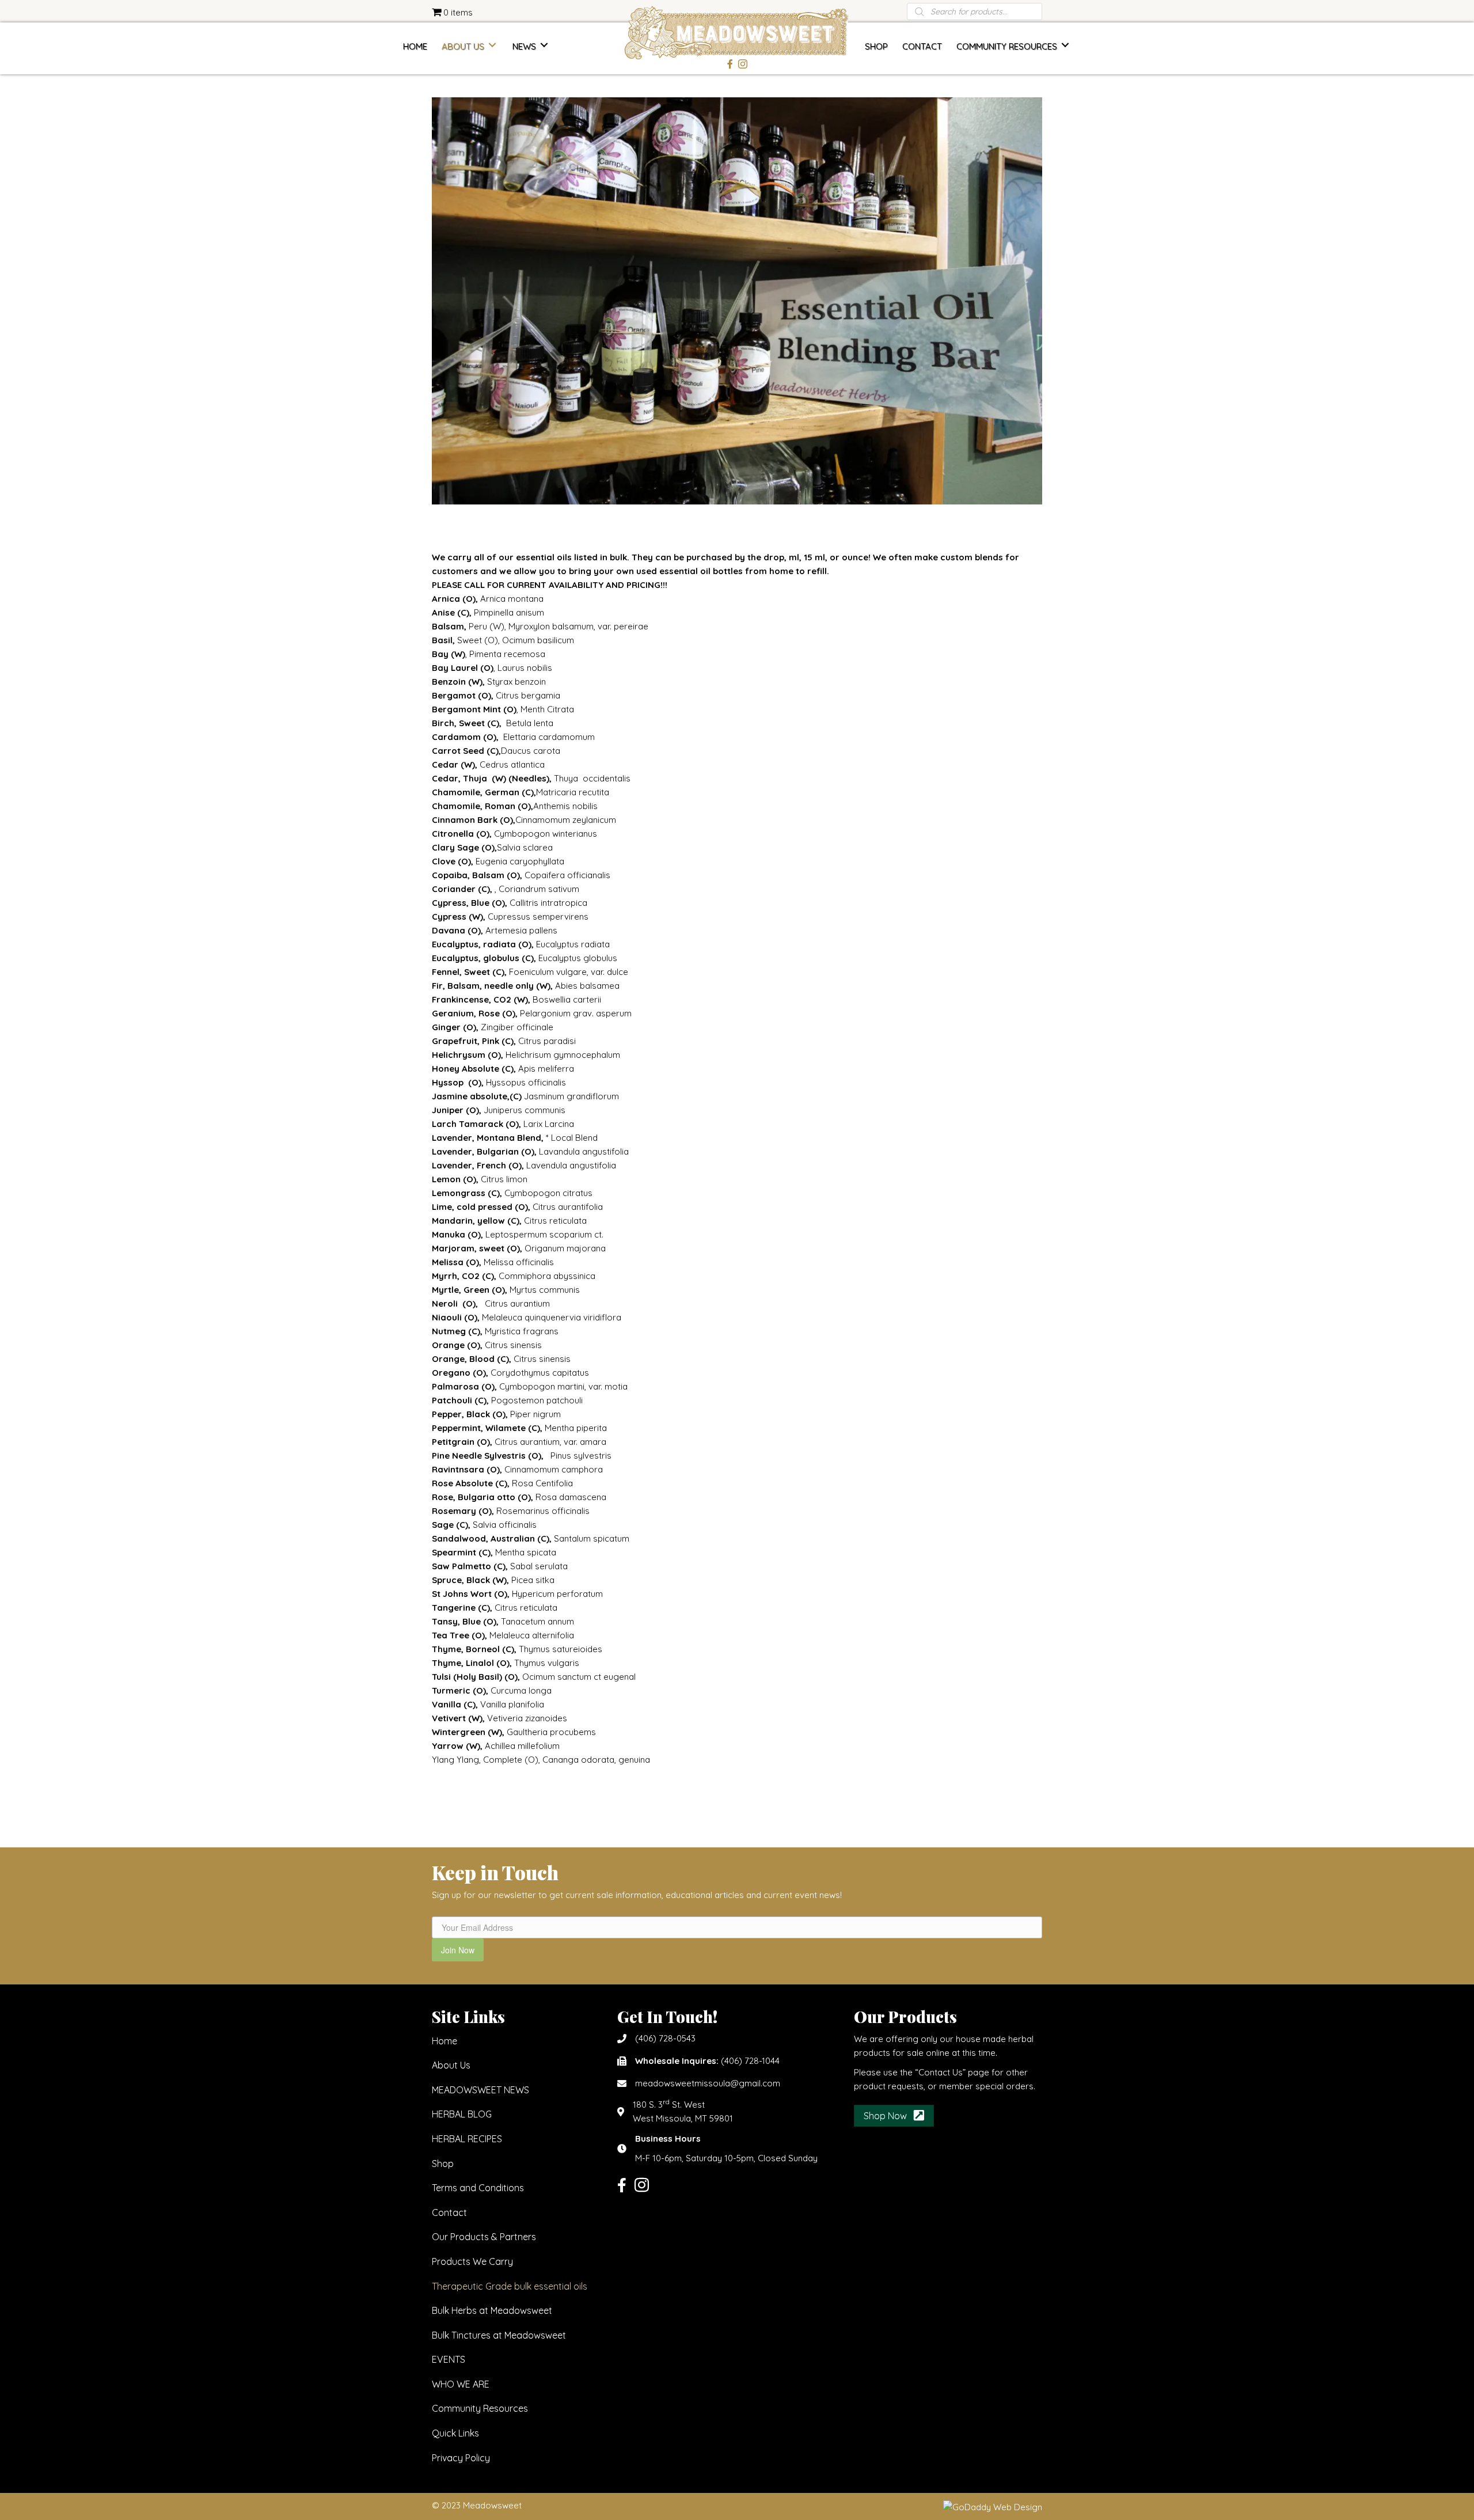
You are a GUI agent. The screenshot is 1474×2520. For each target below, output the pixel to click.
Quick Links (455, 2433)
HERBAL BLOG (462, 2114)
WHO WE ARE (461, 2384)
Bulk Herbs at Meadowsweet (492, 2310)
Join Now (458, 1950)
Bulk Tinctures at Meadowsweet (499, 2335)
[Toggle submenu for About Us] (492, 45)
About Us (451, 2065)
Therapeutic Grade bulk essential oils (510, 2286)
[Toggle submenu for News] (544, 45)
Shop (443, 2164)
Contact (449, 2212)
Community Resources (480, 2409)
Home (445, 2041)
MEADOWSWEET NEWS (480, 2090)
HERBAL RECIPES (467, 2139)
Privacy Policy (461, 2458)
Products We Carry (472, 2261)
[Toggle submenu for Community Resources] (1065, 45)
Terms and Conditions (478, 2188)
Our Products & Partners (484, 2237)
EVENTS (449, 2359)
